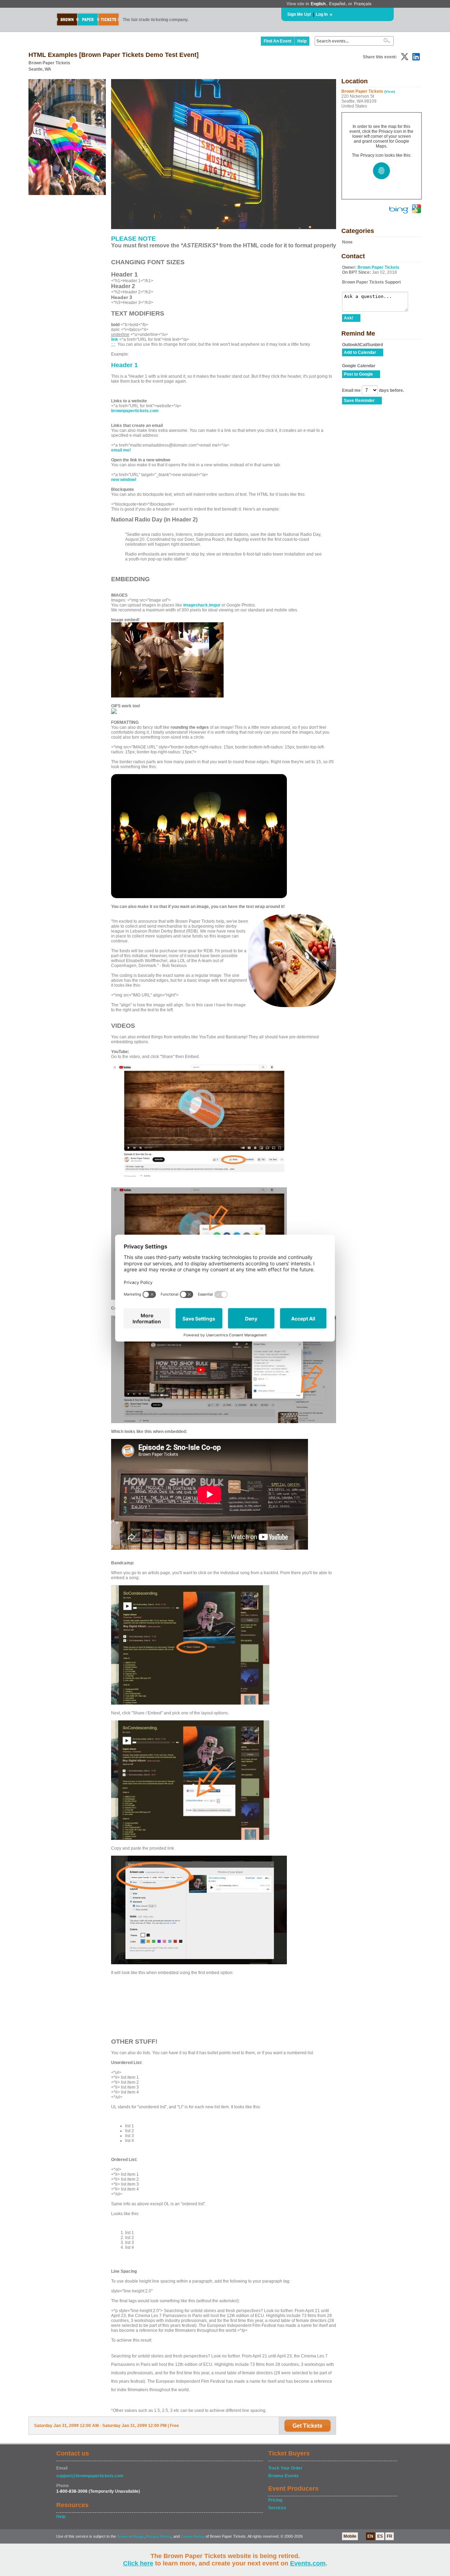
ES (380, 2536)
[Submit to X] (405, 57)
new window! (124, 480)
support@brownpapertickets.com (90, 2476)
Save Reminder (359, 401)
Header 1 (124, 365)
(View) (390, 92)
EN (370, 2536)
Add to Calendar (360, 352)
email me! (121, 450)
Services (277, 2508)
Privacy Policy (159, 2536)
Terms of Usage (130, 2536)
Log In (322, 14)
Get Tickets (307, 2426)
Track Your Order (285, 2468)
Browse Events (284, 2476)
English (318, 4)
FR (390, 2536)
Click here (138, 2563)
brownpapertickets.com (135, 411)
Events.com (308, 2563)
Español (337, 4)
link (115, 339)
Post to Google (358, 374)
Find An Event (278, 41)
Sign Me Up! (299, 14)
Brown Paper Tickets (378, 267)
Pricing (275, 2500)
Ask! (349, 318)
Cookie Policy (193, 2536)
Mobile (350, 2536)
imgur (215, 605)
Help (302, 41)
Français (363, 4)
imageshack (195, 605)
